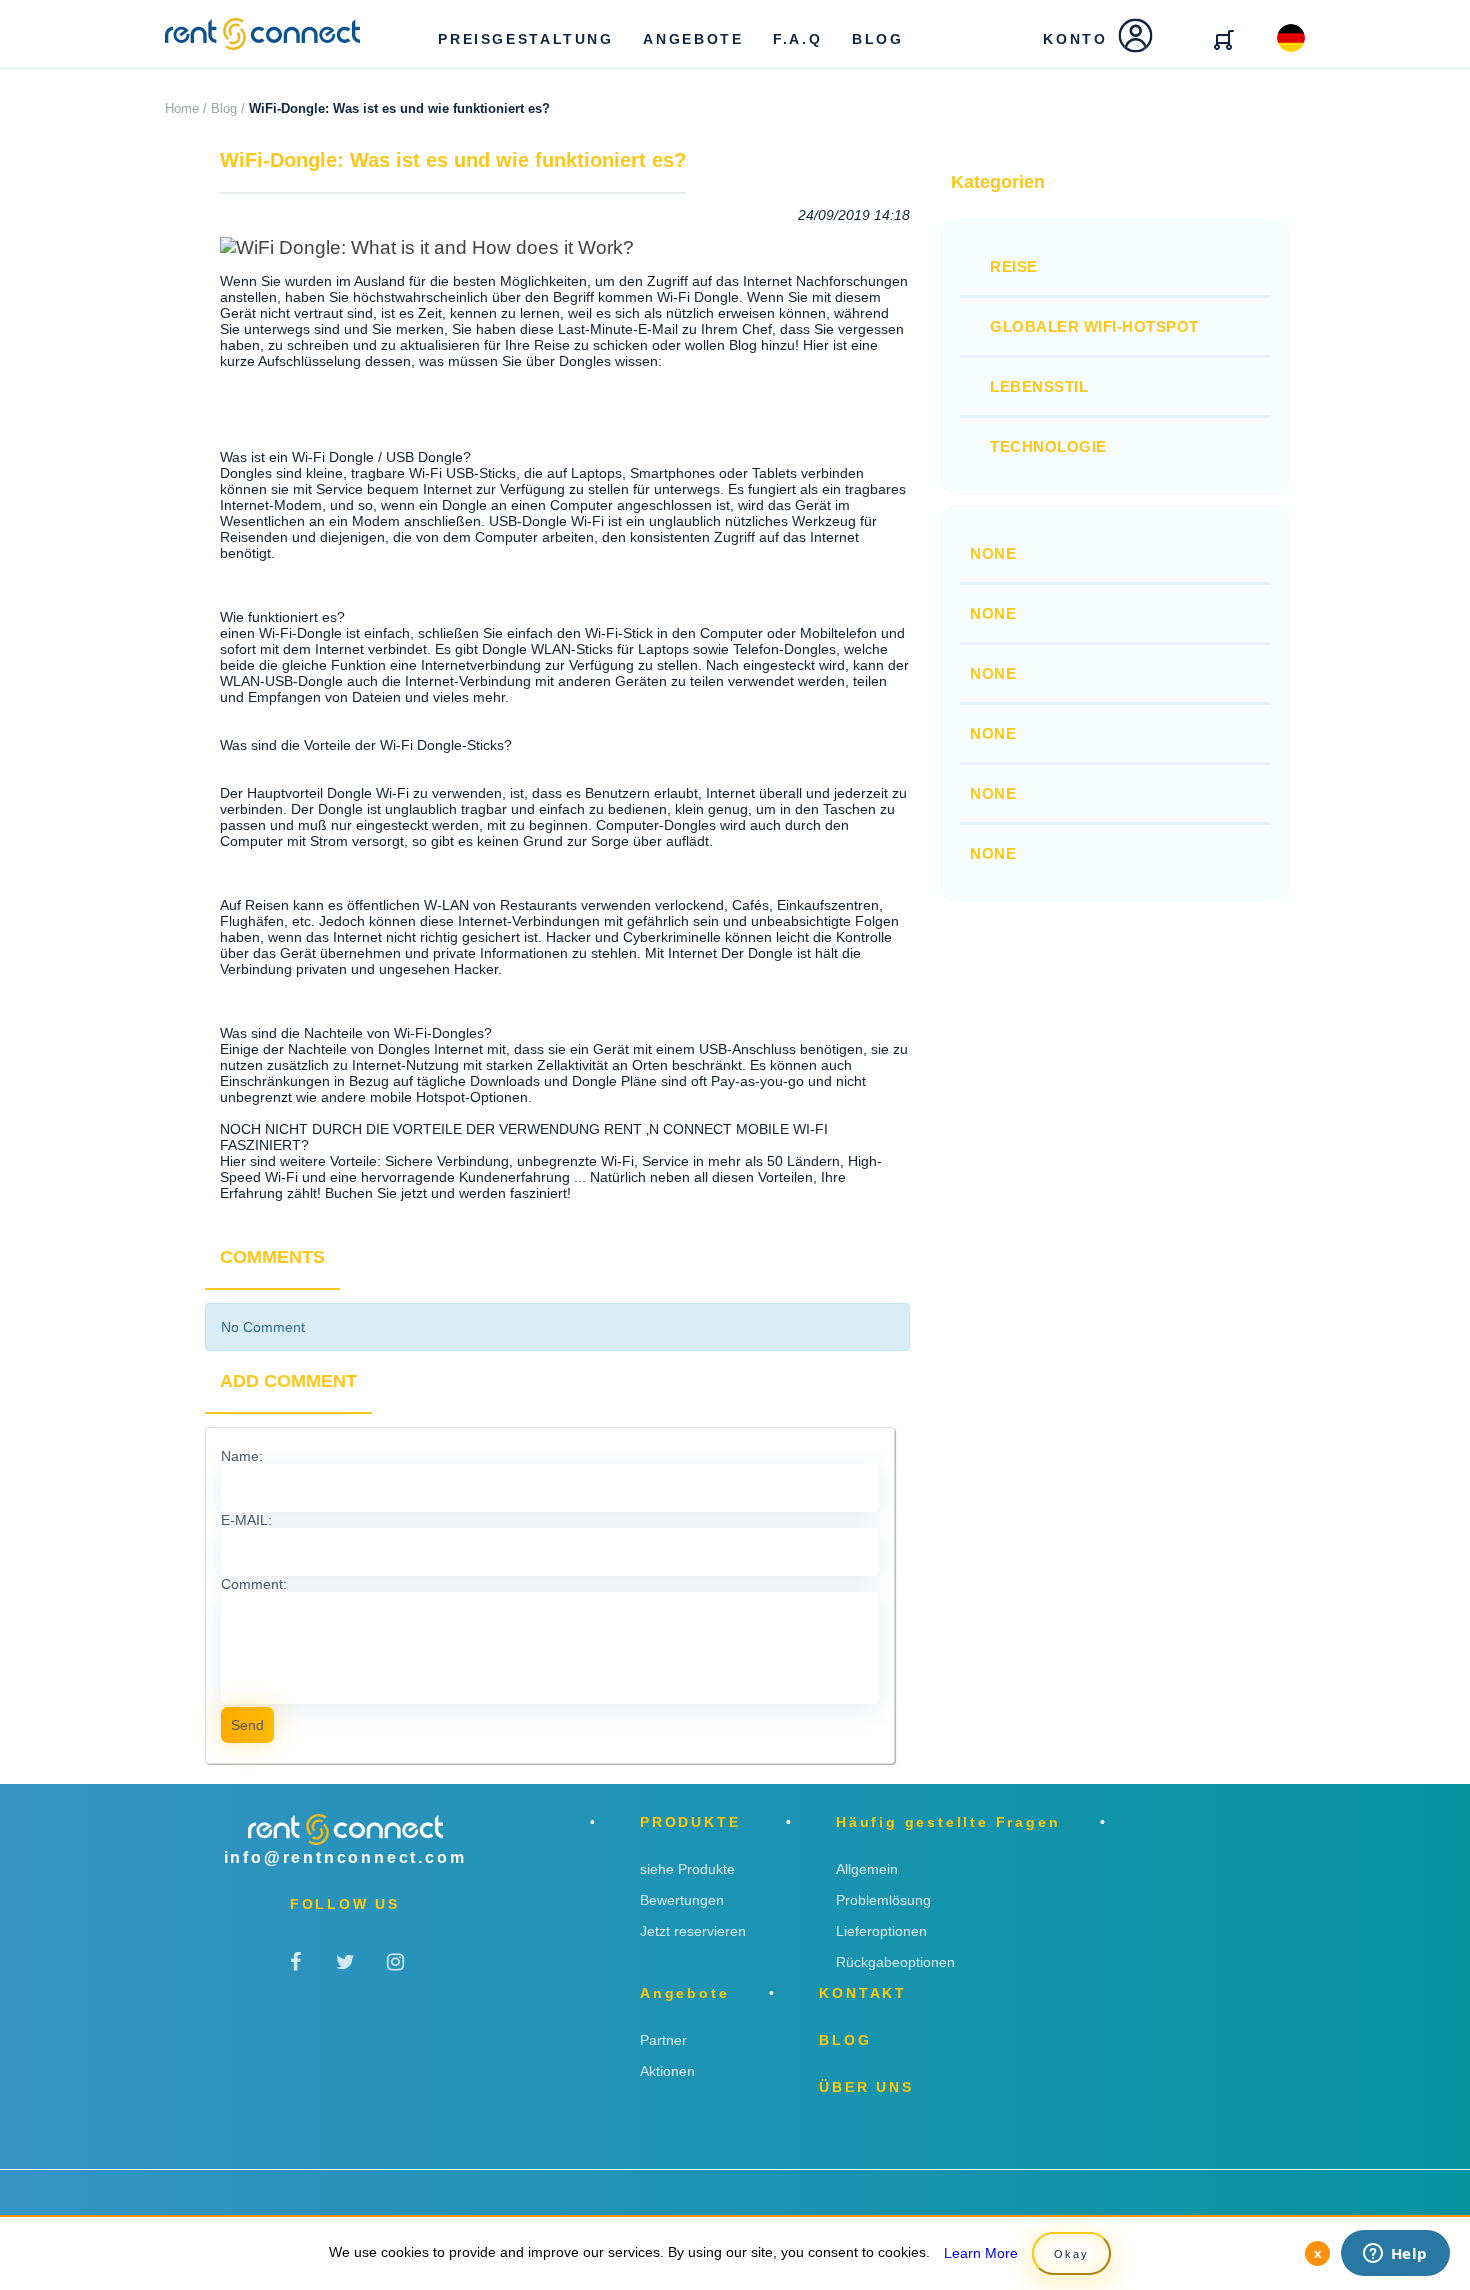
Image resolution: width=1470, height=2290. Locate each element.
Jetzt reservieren (693, 1931)
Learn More (981, 2253)
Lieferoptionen (881, 1931)
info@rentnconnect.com (345, 1857)
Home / (186, 108)
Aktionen (667, 2071)
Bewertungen (682, 1900)
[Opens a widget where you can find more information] (1395, 2255)
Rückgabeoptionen (895, 1962)
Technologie (1048, 446)
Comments (272, 1257)
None (993, 553)
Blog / (228, 108)
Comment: (254, 1584)
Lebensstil (1039, 386)
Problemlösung (883, 1900)
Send (247, 1725)
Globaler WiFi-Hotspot (1094, 326)
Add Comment (288, 1381)
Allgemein (867, 1869)
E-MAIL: (246, 1520)
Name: (242, 1456)
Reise (1014, 266)
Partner (663, 2040)
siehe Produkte (687, 1869)
